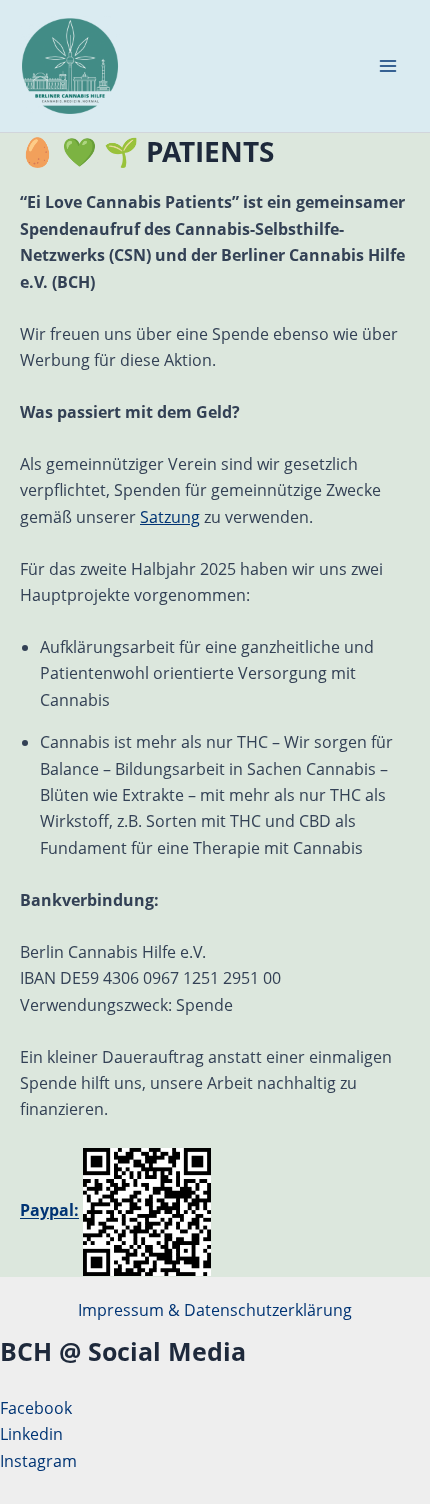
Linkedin (31, 1434)
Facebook (36, 1408)
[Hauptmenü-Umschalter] (388, 66)
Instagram (38, 1461)
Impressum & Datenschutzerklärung (215, 1310)
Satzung (170, 517)
